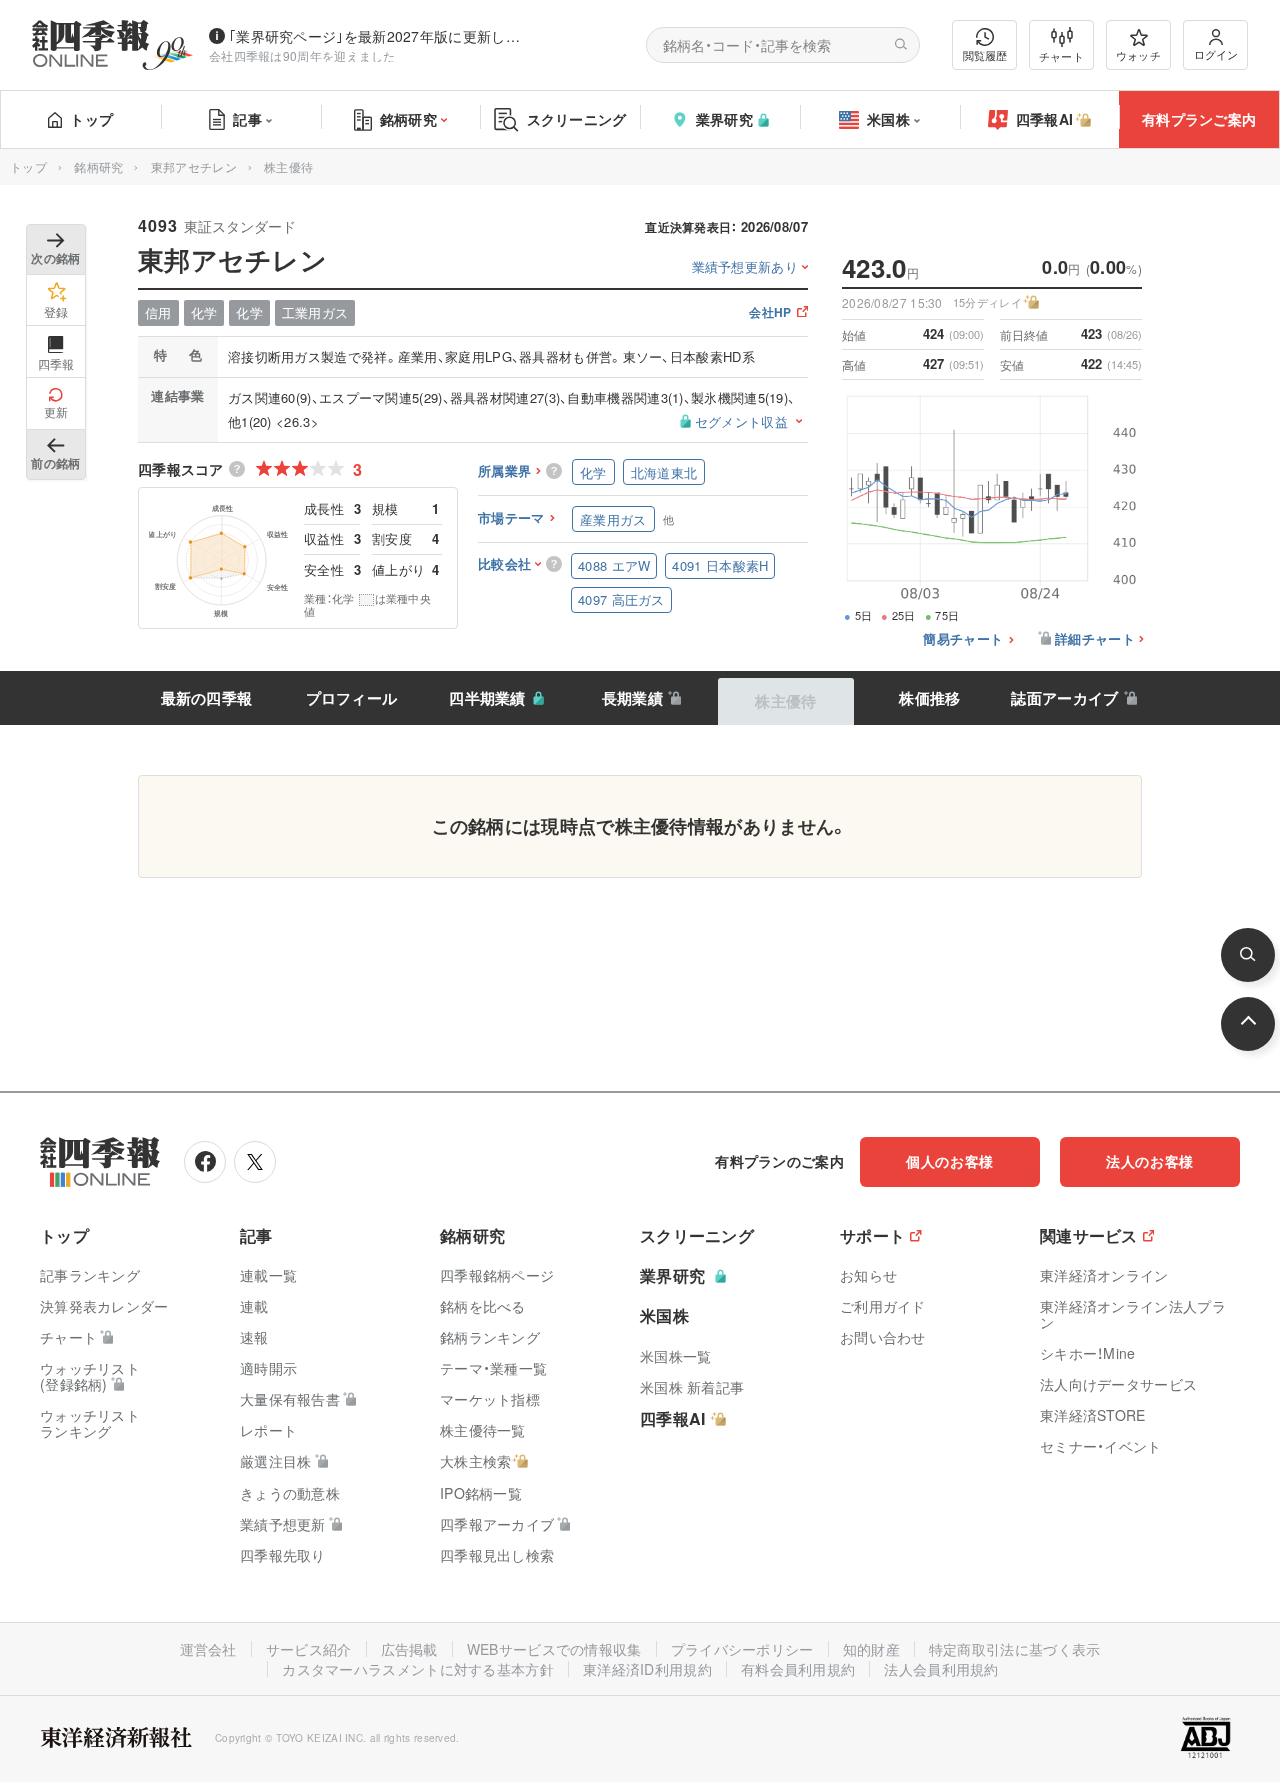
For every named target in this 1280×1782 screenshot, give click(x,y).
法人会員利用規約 (941, 1669)
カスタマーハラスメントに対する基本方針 (418, 1669)
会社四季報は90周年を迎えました (302, 55)
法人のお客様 (1150, 1161)
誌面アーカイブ (1064, 698)
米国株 (888, 119)
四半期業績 (487, 698)
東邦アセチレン (194, 166)
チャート (1061, 56)
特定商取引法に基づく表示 (1015, 1649)
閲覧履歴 (985, 55)
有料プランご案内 (1199, 119)
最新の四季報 (207, 698)
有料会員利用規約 (798, 1669)
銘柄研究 (408, 119)
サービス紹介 (309, 1649)
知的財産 (871, 1649)
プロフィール (352, 698)
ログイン (1216, 54)
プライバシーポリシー (742, 1649)
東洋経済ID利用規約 (647, 1669)
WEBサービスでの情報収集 (554, 1649)
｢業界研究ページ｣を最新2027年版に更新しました (379, 36)
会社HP (770, 313)
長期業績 (632, 698)
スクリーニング (577, 119)
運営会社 (208, 1649)
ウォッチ (1138, 55)
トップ (91, 119)
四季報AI (1045, 119)
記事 (247, 119)
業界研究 (724, 119)
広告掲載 (409, 1649)
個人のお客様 (950, 1161)
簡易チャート (963, 639)
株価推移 (929, 698)
